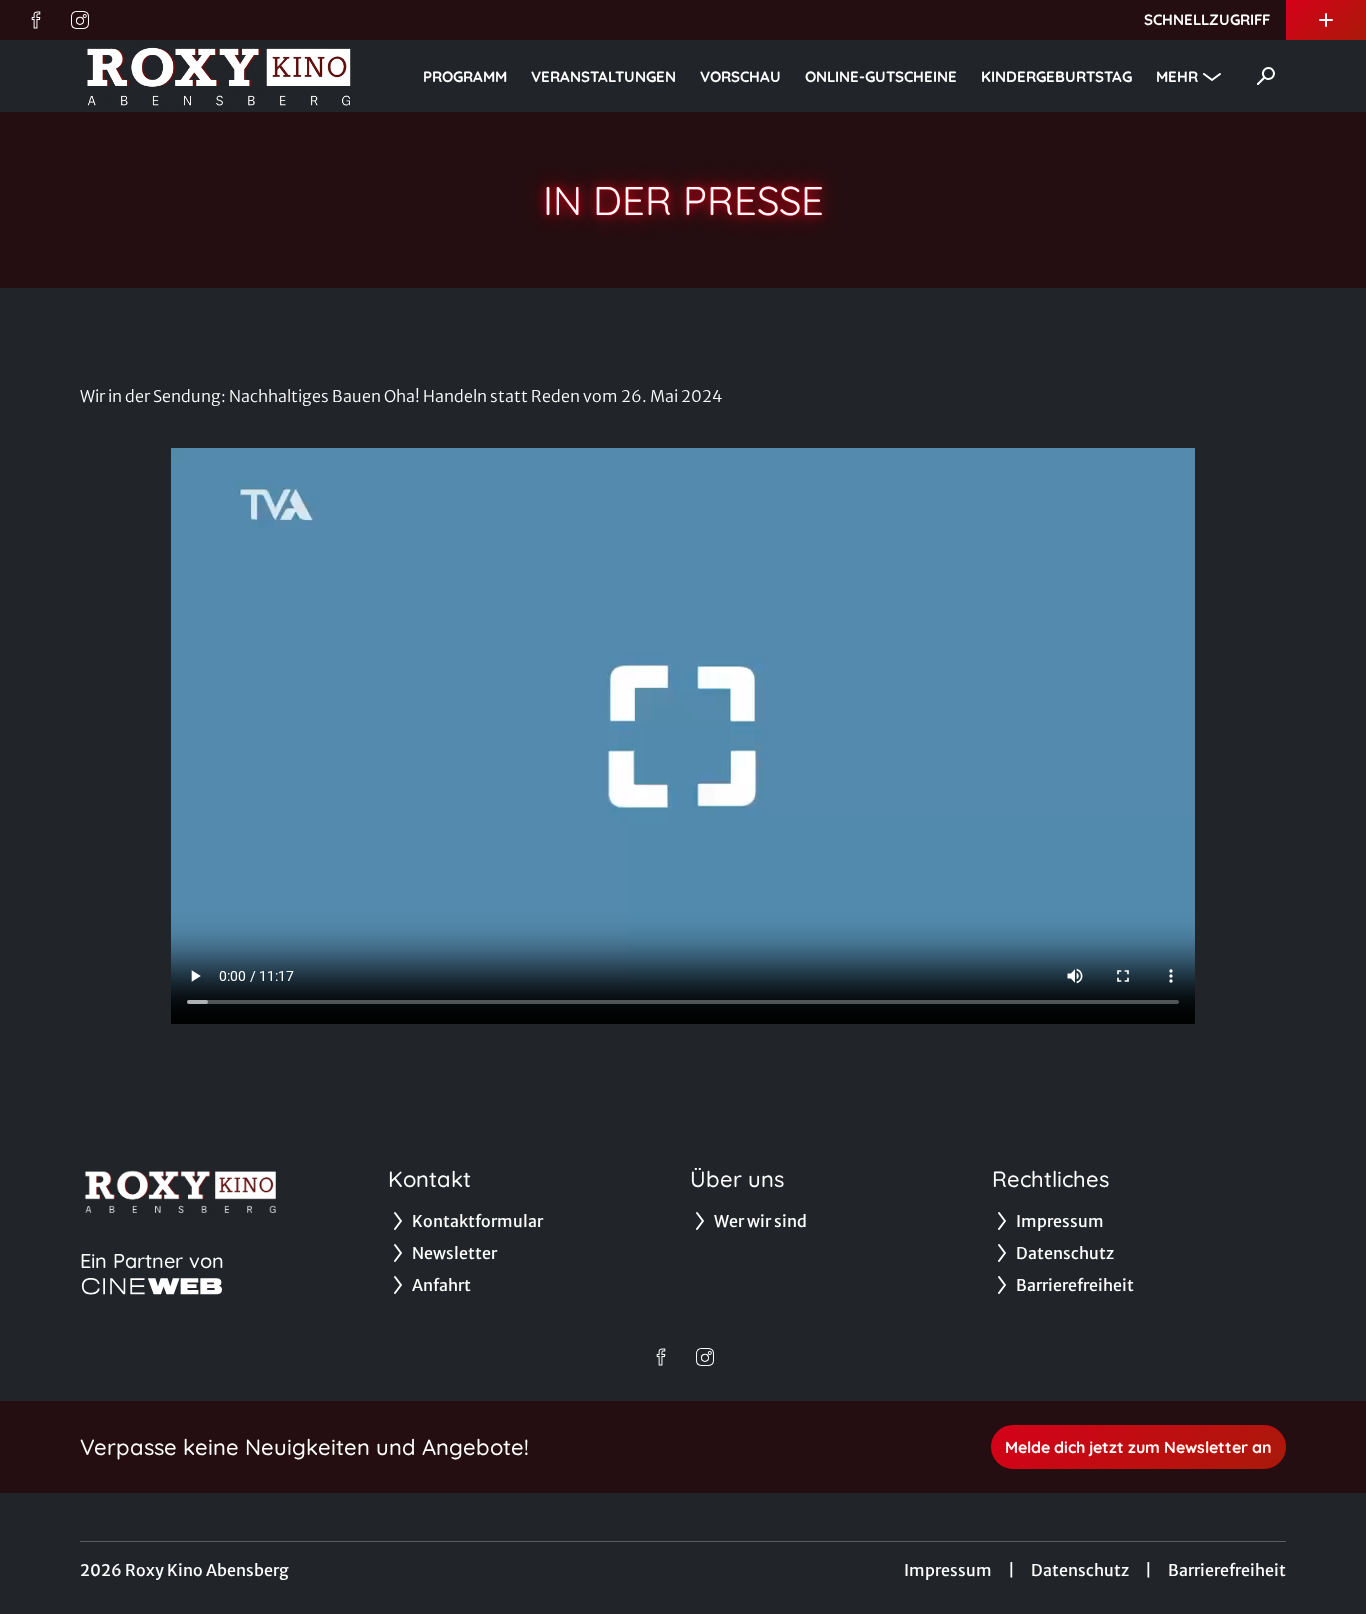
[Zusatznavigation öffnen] (1326, 20)
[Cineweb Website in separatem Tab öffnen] (152, 1286)
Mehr (1177, 76)
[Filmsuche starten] (1266, 76)
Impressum (948, 1570)
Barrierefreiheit (1227, 1570)
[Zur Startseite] (220, 76)
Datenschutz (1080, 1570)
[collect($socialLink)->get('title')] (36, 20)
